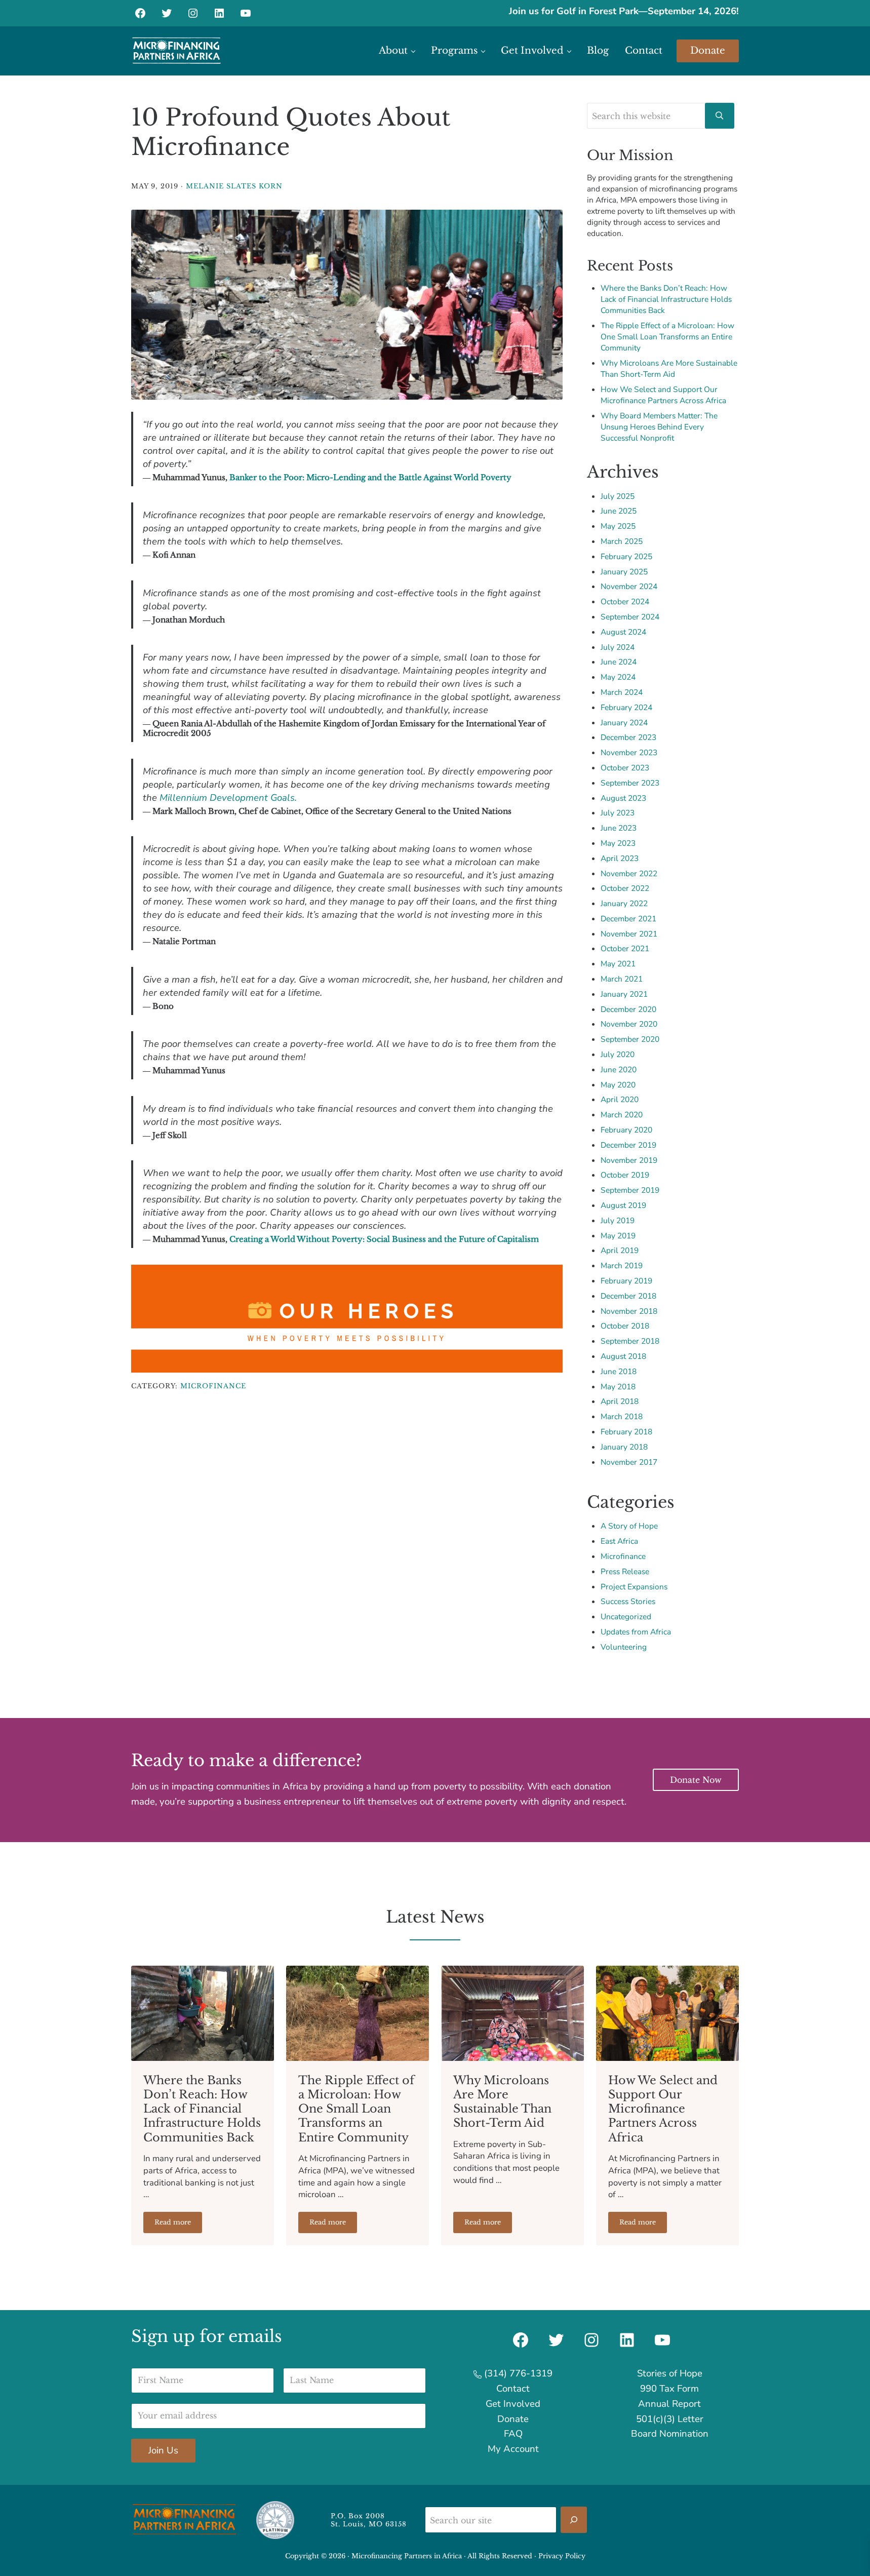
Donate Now (696, 1780)
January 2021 (624, 994)
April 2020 (620, 1099)
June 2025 (619, 511)
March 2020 (622, 1115)
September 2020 (630, 1039)
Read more (178, 2224)
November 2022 (629, 873)
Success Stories (628, 1601)
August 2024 (623, 632)
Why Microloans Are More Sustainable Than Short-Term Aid (669, 368)
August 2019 (623, 1205)
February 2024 (626, 707)
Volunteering (624, 1647)
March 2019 (622, 1265)
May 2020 (618, 1085)
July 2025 (618, 496)
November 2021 (629, 934)
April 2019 (620, 1250)
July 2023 (618, 813)
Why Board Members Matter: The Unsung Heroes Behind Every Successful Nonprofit (659, 427)
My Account (513, 2449)
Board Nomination (670, 2434)
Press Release (625, 1571)
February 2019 (626, 1281)
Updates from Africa (636, 1632)
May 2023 (618, 843)
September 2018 (630, 1341)
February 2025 (626, 556)
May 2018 (618, 1387)
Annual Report (669, 2404)
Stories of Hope (670, 2373)
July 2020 (618, 1054)
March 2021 (622, 979)
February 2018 (626, 1432)
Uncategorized (626, 1616)
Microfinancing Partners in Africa (407, 2556)
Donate (513, 2419)
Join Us (163, 2450)
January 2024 (624, 723)
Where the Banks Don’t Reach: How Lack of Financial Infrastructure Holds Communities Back (666, 299)
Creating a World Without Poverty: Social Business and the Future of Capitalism (384, 1239)
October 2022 (625, 888)
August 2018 (623, 1356)
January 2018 (624, 1447)
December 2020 (628, 1009)
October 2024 (625, 601)
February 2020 (626, 1130)
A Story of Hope (629, 1526)
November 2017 (629, 1462)
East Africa (619, 1541)
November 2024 (629, 586)
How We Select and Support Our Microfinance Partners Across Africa (663, 395)
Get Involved (513, 2404)
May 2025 (618, 526)
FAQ (513, 2434)
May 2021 (618, 964)
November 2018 (629, 1311)
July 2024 (618, 647)
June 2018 (619, 1371)
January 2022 (624, 903)
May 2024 (618, 677)
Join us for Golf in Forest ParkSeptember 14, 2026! (624, 11)
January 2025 (624, 572)
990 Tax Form (669, 2389)
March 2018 (622, 1416)
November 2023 (629, 752)
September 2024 (630, 617)
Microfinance (213, 1386)
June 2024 (619, 662)
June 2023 (619, 828)
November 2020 (629, 1024)
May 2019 (618, 1236)
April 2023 (620, 858)
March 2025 (622, 541)
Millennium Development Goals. (228, 798)
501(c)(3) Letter (670, 2419)
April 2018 (620, 1401)
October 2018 (625, 1326)
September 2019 (630, 1190)
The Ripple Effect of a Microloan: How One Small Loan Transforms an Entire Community (667, 337)
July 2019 (618, 1220)
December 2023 (628, 737)
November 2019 (629, 1160)
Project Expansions (634, 1587)
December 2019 (628, 1145)
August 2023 (623, 798)
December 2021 (628, 919)
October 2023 (625, 768)
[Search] (574, 2520)
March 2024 (622, 692)
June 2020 (619, 1069)
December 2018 (628, 1296)
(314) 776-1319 (517, 2373)
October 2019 (625, 1175)
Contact (513, 2389)
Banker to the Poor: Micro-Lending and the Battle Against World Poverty (370, 477)
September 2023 (630, 783)
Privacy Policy (562, 2556)
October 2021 (625, 948)
